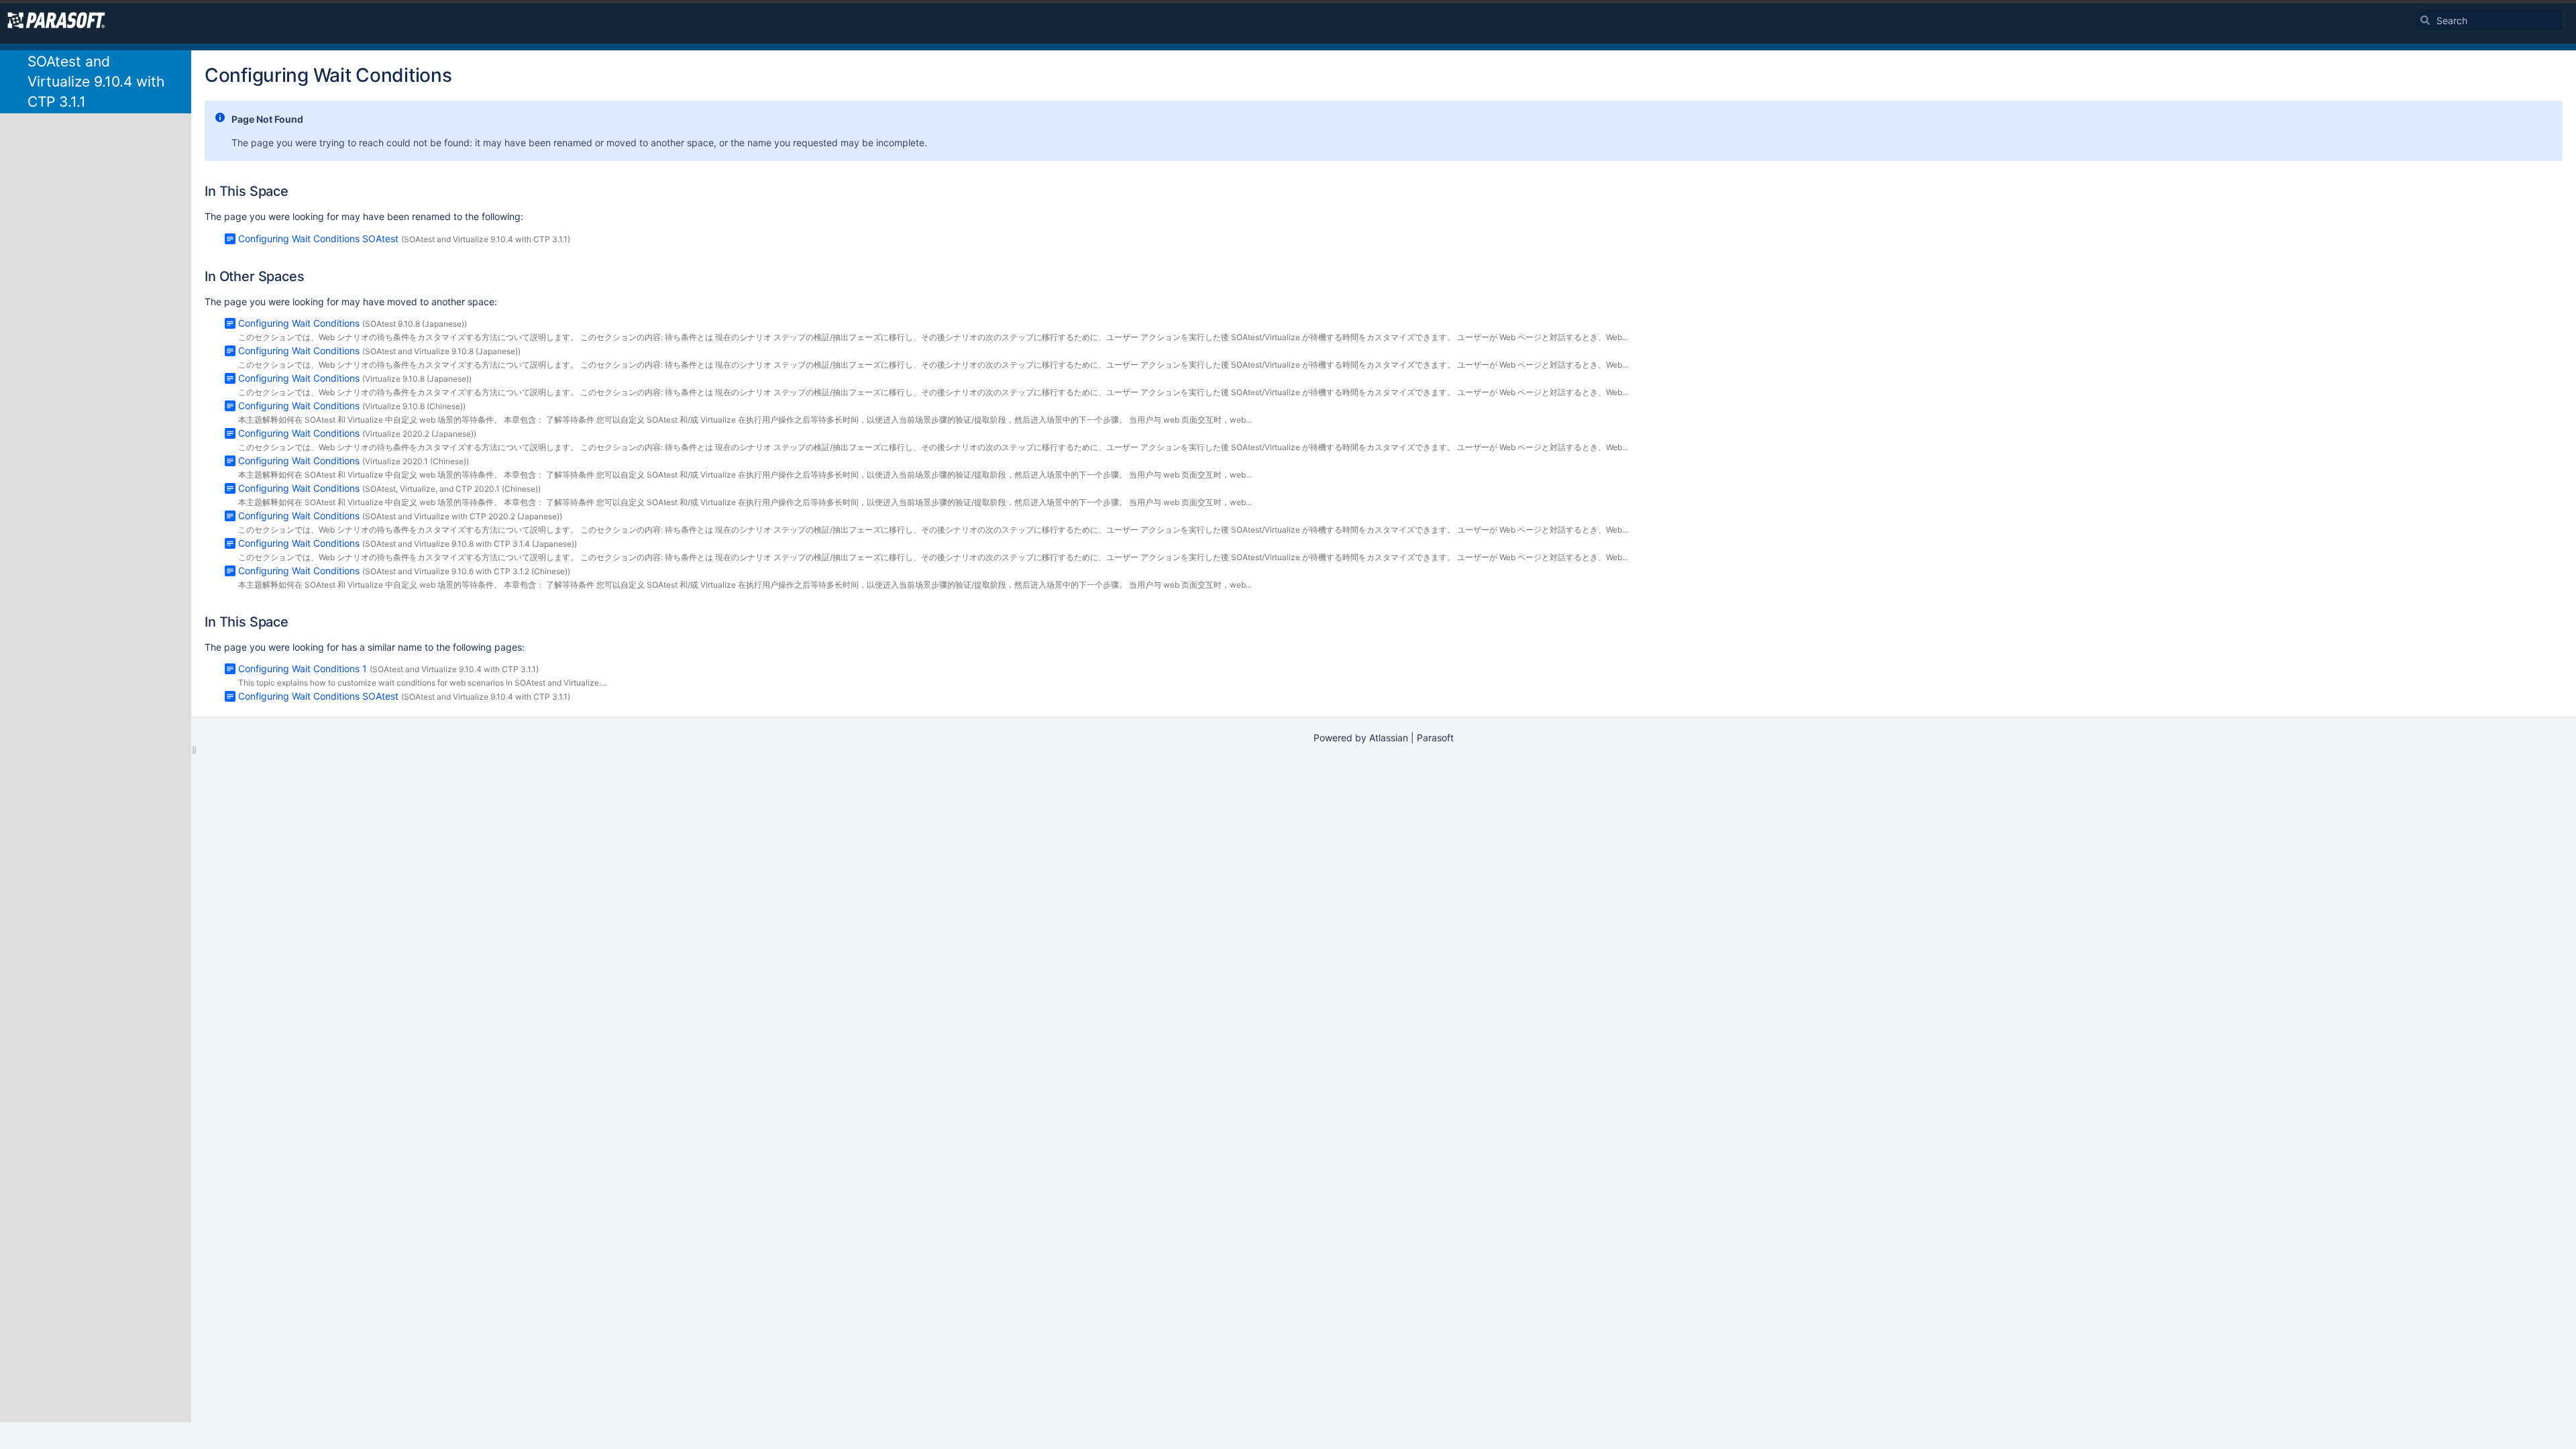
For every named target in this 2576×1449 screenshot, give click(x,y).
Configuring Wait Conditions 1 (303, 668)
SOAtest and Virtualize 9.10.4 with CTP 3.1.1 (96, 82)
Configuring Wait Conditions (299, 323)
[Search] (2425, 20)
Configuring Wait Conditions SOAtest (318, 238)
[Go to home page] (56, 20)
